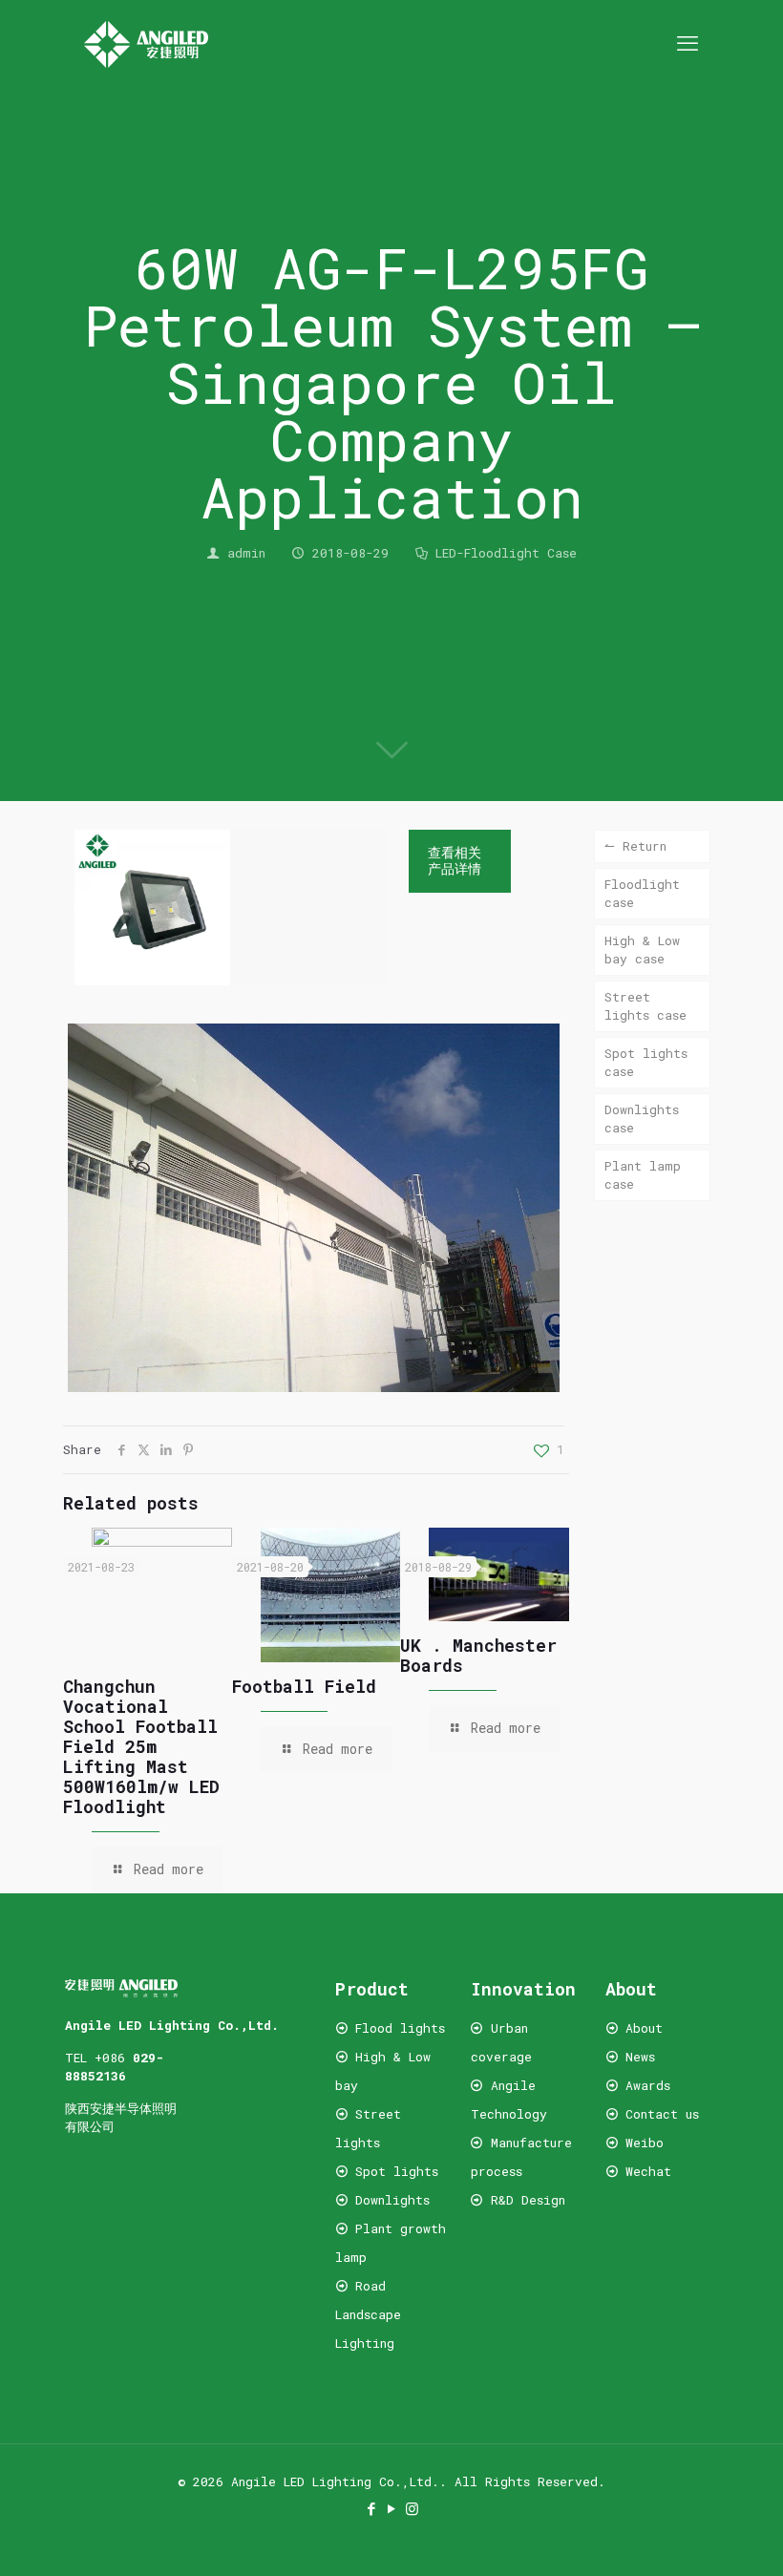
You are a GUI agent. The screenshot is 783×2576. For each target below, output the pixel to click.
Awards (648, 2085)
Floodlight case (642, 893)
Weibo (645, 2143)
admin (246, 553)
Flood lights (400, 2028)
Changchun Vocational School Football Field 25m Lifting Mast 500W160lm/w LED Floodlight (141, 1746)
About (644, 2028)
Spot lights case (646, 1062)
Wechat (645, 2171)
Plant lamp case (643, 1175)
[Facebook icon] (372, 2508)
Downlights (392, 2200)
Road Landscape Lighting (368, 2314)
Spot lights (397, 2171)
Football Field (304, 1686)
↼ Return (635, 846)
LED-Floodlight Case (506, 553)
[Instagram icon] (412, 2508)
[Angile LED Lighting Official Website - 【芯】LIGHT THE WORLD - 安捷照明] (146, 43)
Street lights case (645, 1006)
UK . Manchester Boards (478, 1655)
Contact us (662, 2114)
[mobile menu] (688, 43)
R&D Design (528, 2200)
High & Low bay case (642, 950)
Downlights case (642, 1119)
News (640, 2057)
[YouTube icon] (392, 2508)
